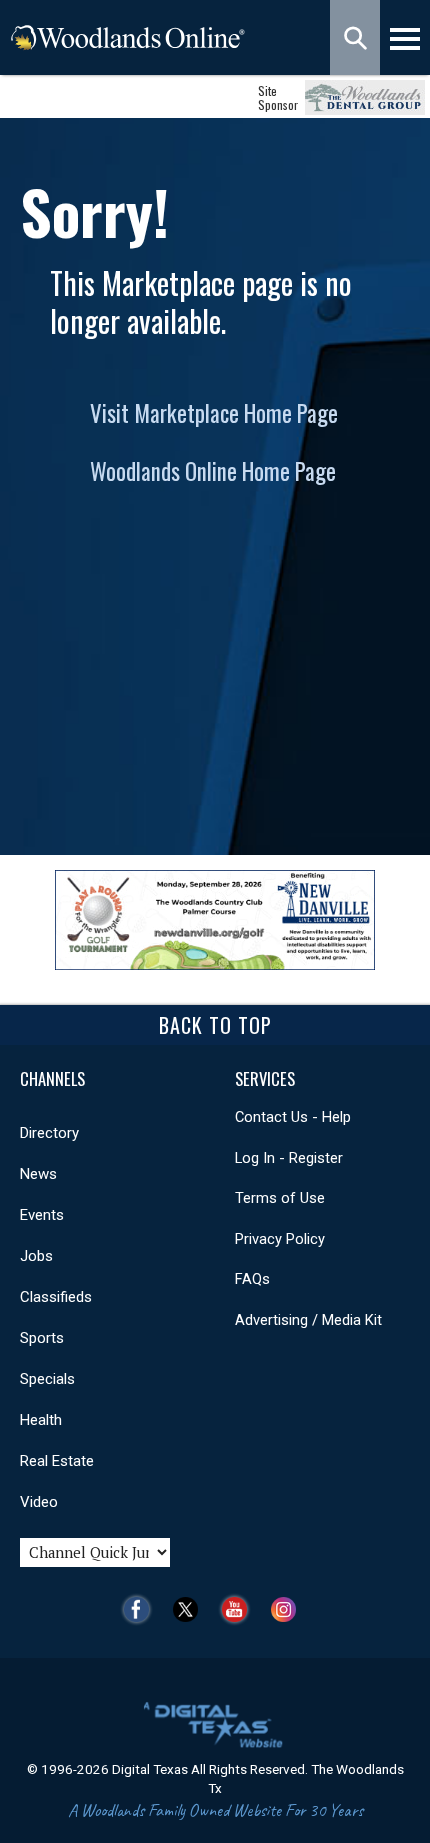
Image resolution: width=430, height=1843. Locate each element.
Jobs (36, 1256)
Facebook (141, 1609)
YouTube (239, 1609)
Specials (47, 1379)
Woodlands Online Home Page (213, 471)
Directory (49, 1133)
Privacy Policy (280, 1239)
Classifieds (56, 1297)
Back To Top (215, 1025)
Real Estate (57, 1461)
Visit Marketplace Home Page (214, 413)
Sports (42, 1338)
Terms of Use (280, 1198)
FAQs (252, 1279)
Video (39, 1502)
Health (41, 1420)
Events (42, 1215)
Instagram (288, 1609)
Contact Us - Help (293, 1117)
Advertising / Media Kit (308, 1320)
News (38, 1174)
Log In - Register (289, 1158)
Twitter (190, 1609)
